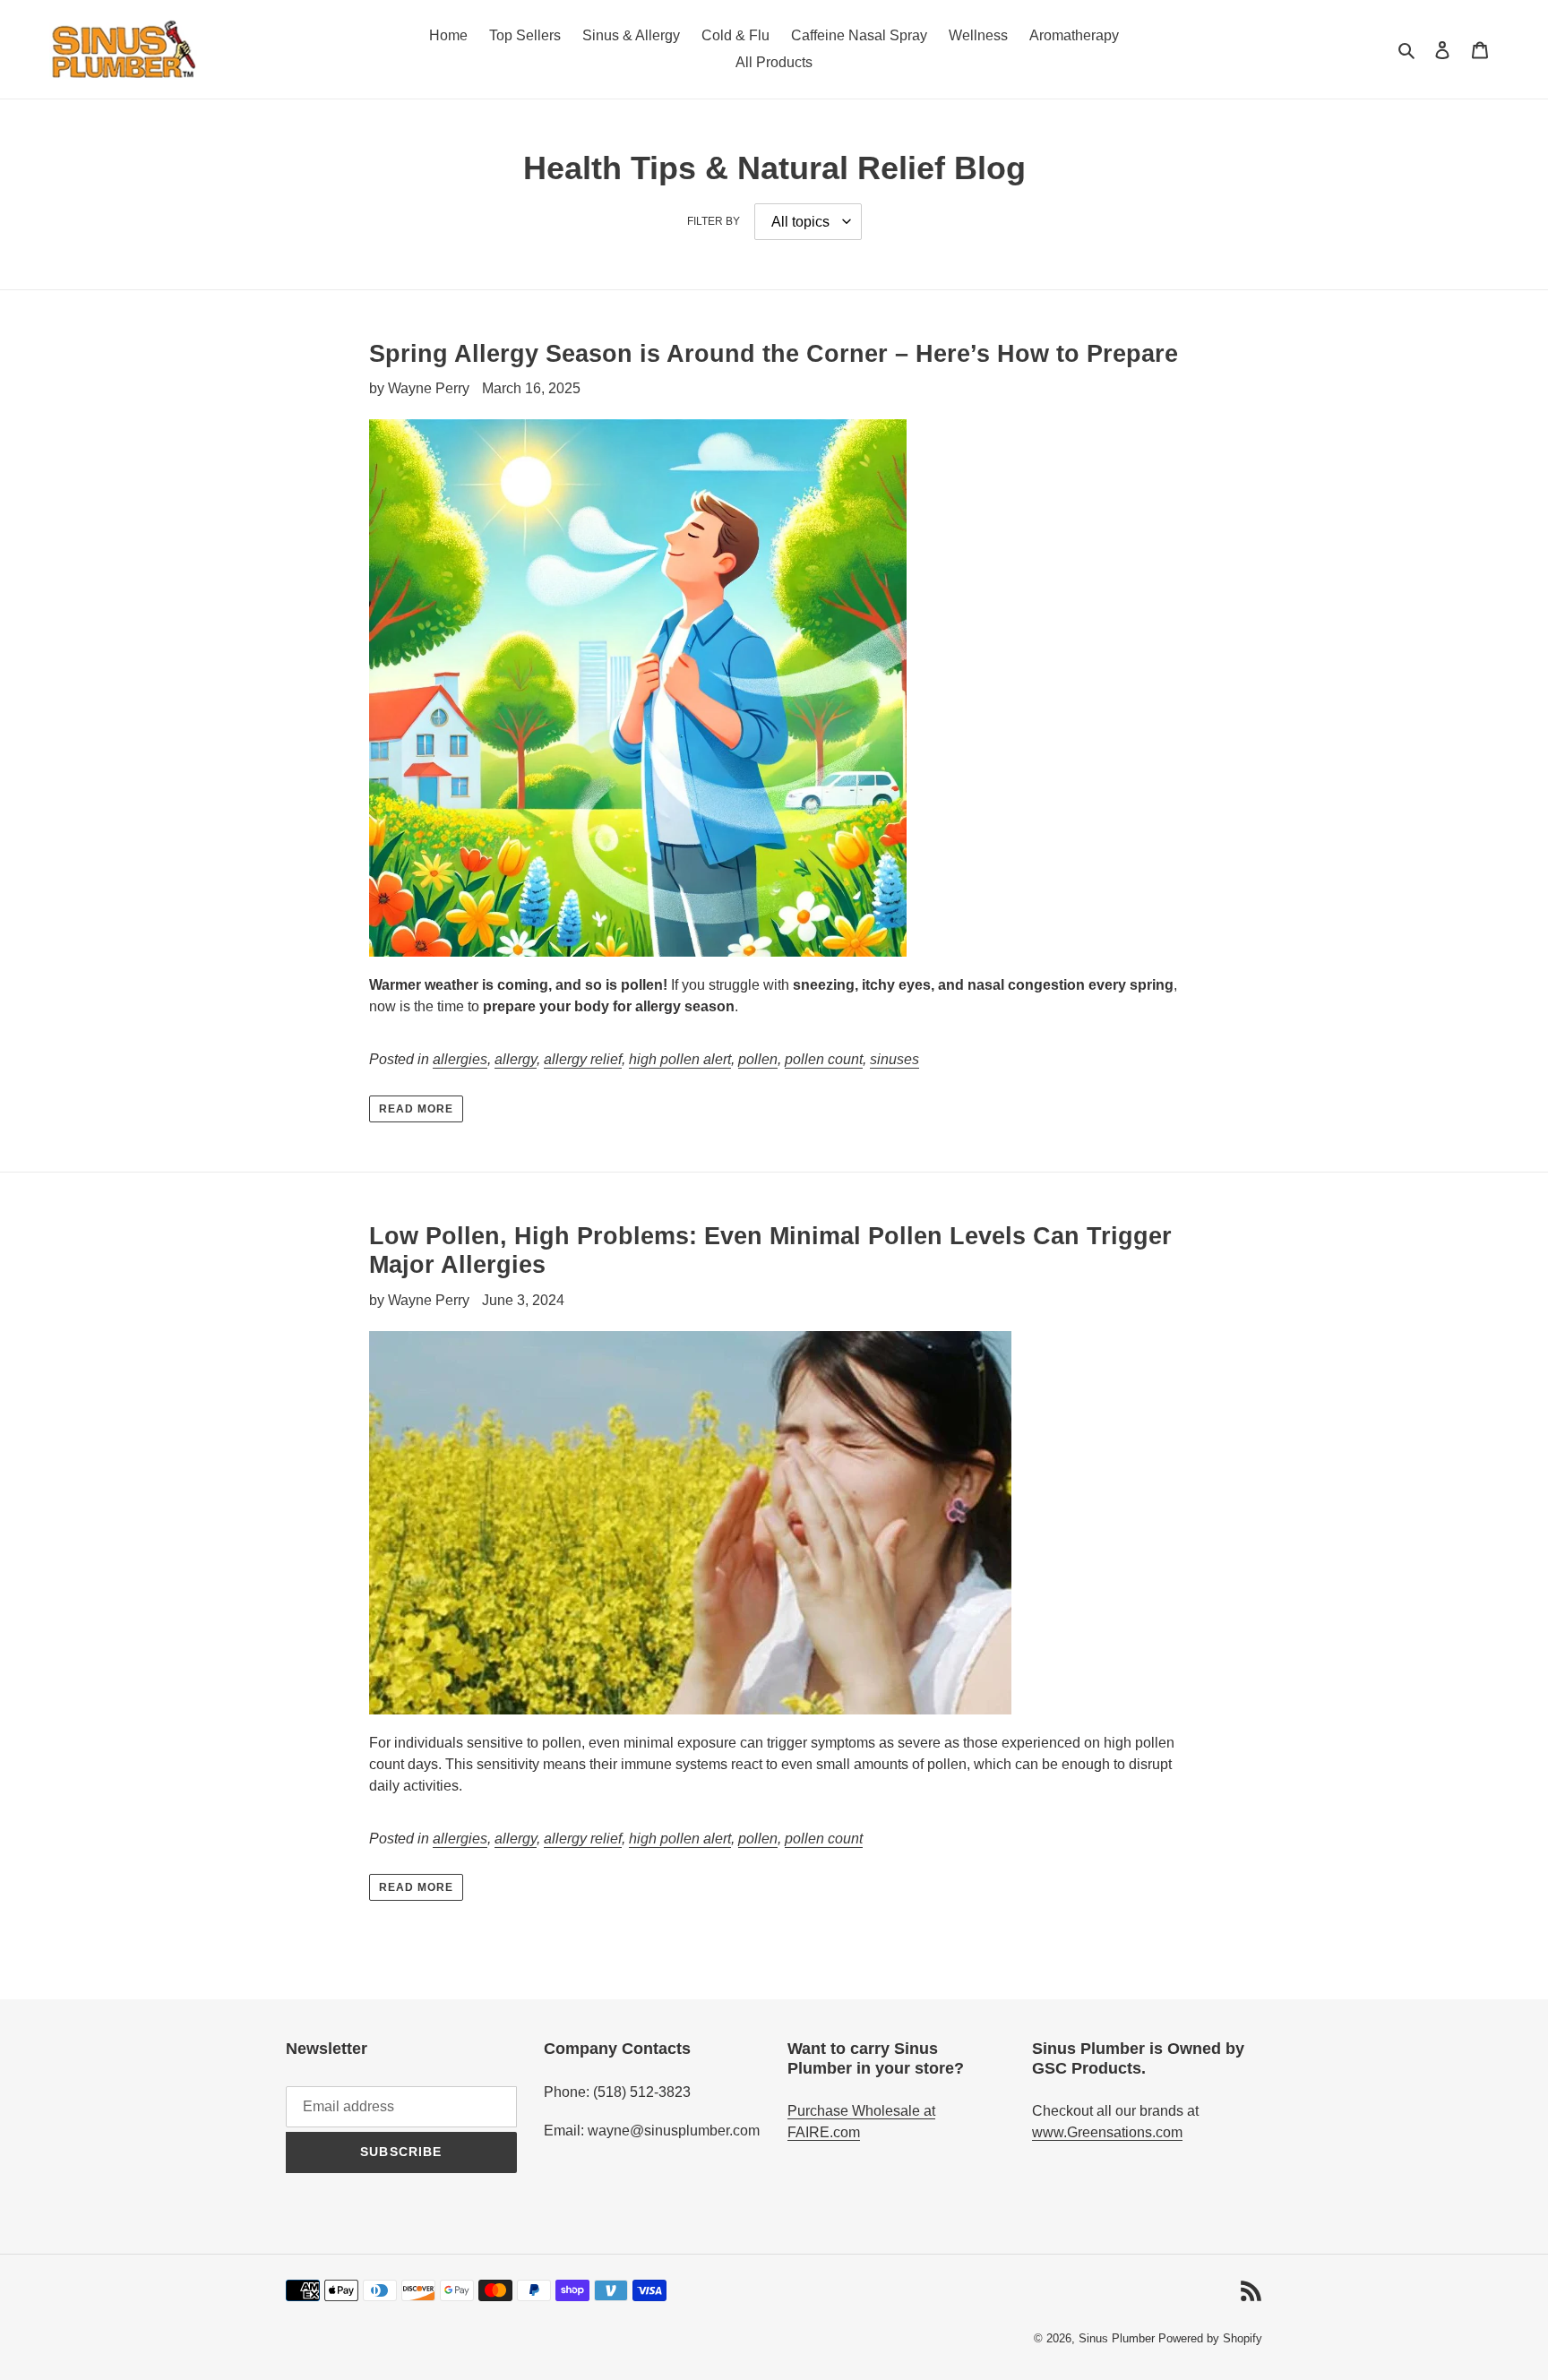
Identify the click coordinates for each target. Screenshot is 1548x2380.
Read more (416, 1109)
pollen (758, 1059)
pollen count (824, 1059)
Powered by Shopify (1210, 2338)
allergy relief (583, 1059)
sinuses (894, 1059)
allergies (460, 1059)
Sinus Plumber (1117, 2338)
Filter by (714, 221)
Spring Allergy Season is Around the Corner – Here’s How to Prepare (774, 354)
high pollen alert (680, 1059)
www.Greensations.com (1107, 2132)
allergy (516, 1059)
